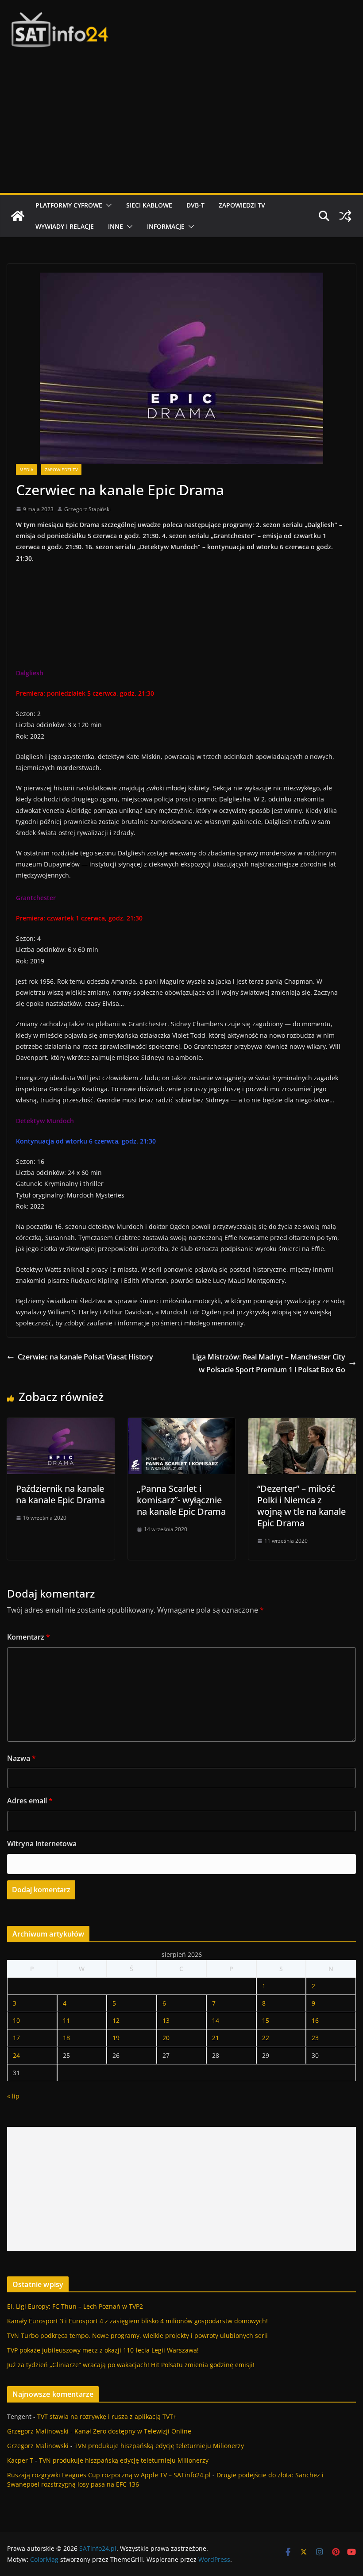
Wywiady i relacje (65, 226)
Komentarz (29, 1637)
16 (315, 2020)
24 (16, 2055)
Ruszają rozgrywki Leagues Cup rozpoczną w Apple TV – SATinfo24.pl (109, 2475)
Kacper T (20, 2460)
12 (116, 2020)
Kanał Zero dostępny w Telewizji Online (133, 2431)
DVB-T (195, 205)
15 (266, 2020)
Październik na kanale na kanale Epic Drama (60, 1494)
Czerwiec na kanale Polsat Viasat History (85, 1357)
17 (16, 2038)
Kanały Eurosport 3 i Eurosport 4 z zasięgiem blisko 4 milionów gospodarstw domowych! (137, 2321)
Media (26, 470)
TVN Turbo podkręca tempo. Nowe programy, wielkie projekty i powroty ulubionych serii (137, 2335)
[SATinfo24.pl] (18, 216)
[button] (107, 205)
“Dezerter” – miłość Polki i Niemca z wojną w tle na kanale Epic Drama (301, 1506)
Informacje (166, 226)
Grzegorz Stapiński (87, 509)
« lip (13, 2096)
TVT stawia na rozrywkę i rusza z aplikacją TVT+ (107, 2416)
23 (315, 2038)
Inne (116, 226)
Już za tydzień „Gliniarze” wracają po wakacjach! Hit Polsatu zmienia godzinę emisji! (131, 2365)
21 (216, 2038)
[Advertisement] (181, 127)
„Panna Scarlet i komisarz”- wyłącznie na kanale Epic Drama (181, 1500)
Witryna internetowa (42, 1844)
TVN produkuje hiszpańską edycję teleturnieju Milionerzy (159, 2446)
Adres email (30, 1801)
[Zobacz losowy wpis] (345, 216)
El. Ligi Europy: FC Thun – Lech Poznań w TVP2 (75, 2306)
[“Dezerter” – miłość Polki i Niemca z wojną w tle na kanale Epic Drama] (302, 1424)
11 (66, 2020)
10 (16, 2020)
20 (166, 2038)
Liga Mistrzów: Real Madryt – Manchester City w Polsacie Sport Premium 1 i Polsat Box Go (269, 1363)
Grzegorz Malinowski (38, 2431)
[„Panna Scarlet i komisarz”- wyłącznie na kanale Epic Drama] (182, 1424)
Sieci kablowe (149, 205)
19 (116, 2038)
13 (166, 2020)
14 (216, 2020)
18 (66, 2038)
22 (266, 2038)
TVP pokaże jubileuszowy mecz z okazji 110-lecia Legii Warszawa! (103, 2350)
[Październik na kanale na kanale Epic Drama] (61, 1424)
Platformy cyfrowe (69, 205)
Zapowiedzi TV (242, 205)
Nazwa (21, 1758)
